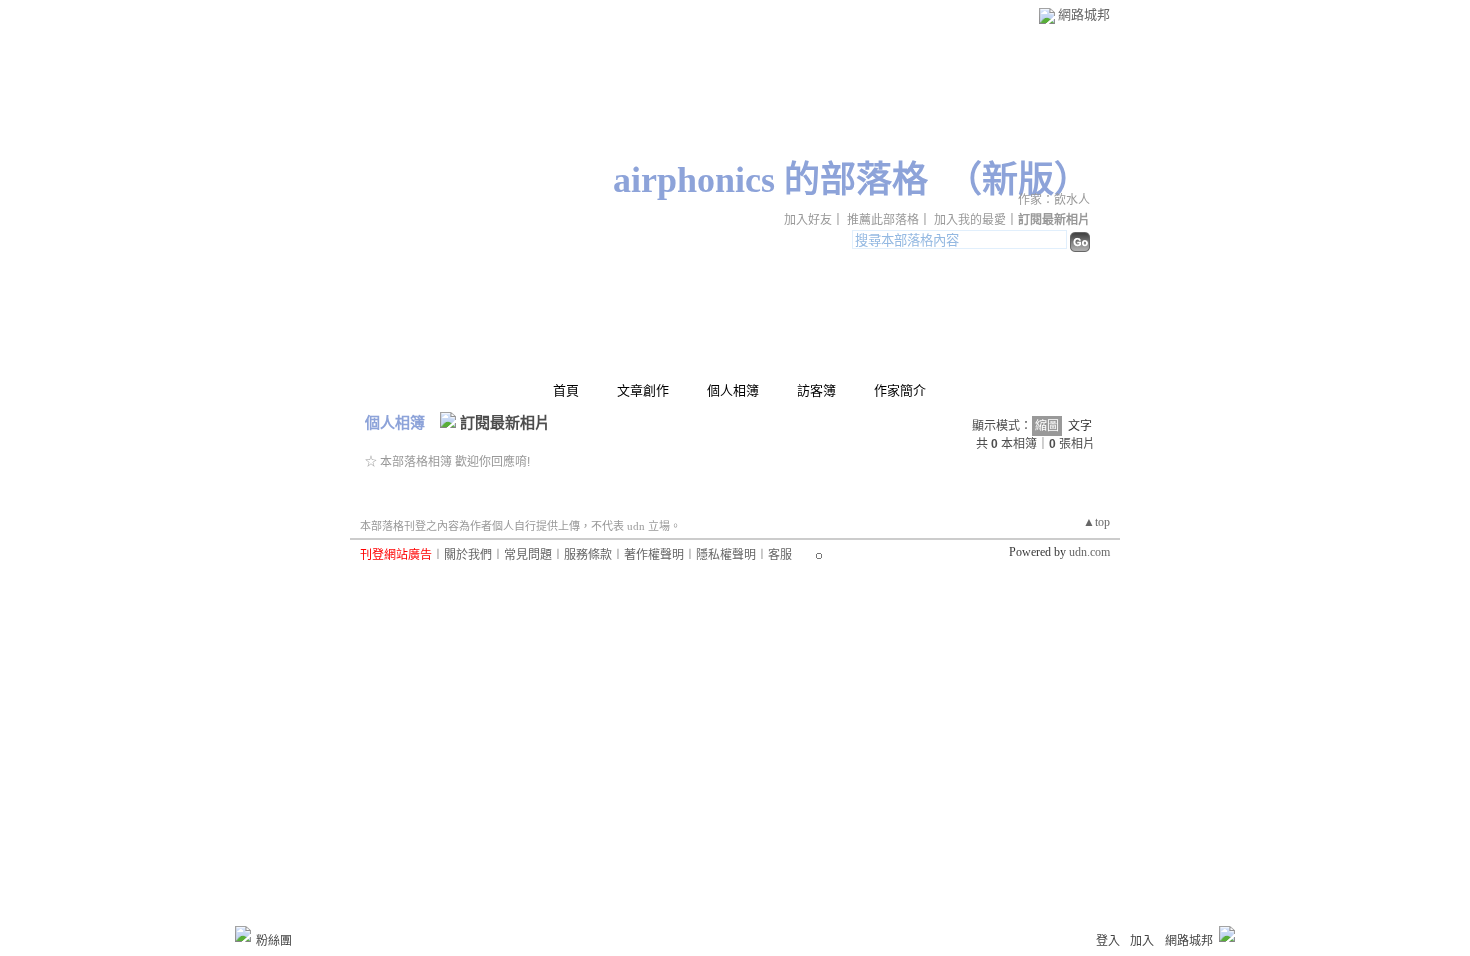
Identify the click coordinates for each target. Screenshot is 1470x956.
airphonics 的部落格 (770, 180)
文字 (1080, 426)
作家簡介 (900, 390)
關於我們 (468, 555)
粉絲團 (274, 941)
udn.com (1089, 552)
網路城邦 (1084, 14)
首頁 (566, 390)
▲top (1096, 522)
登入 (1108, 941)
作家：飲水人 (1054, 200)
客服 (780, 555)
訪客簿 (816, 390)
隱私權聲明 (726, 555)
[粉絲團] (243, 934)
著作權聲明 (654, 555)
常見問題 (528, 555)
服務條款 (588, 555)
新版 (1018, 180)
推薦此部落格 (883, 220)
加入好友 (808, 220)
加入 (1142, 941)
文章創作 (643, 390)
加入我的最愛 (970, 220)
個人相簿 (733, 390)
